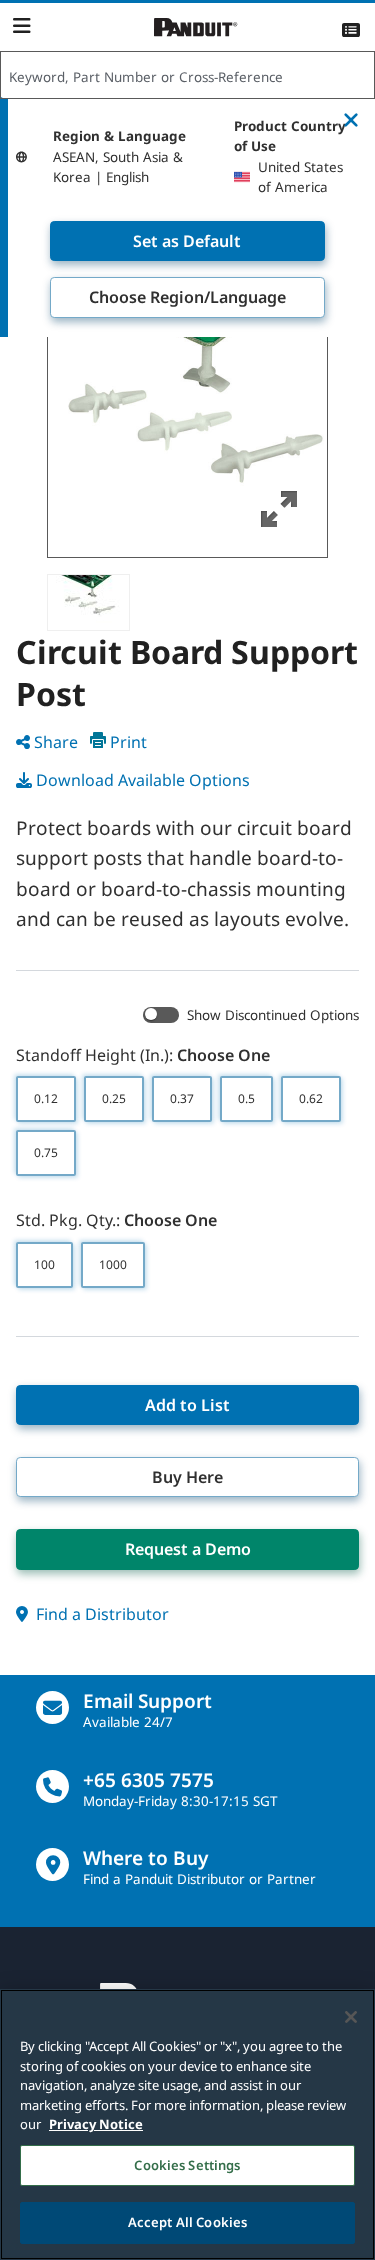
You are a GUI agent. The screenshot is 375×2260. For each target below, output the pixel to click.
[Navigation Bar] (21, 26)
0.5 (246, 1098)
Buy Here (187, 1477)
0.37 (182, 1098)
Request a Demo (188, 1549)
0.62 (311, 1098)
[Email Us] (52, 1707)
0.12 (46, 1098)
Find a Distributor (100, 1614)
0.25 (114, 1098)
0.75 (46, 1152)
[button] (187, 417)
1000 (113, 1264)
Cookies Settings (187, 2165)
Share (56, 742)
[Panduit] (196, 27)
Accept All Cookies (187, 2222)
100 (44, 1264)
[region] (187, 2124)
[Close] (351, 2017)
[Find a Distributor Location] (52, 1864)
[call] (52, 1786)
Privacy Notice (96, 2124)
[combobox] (187, 76)
